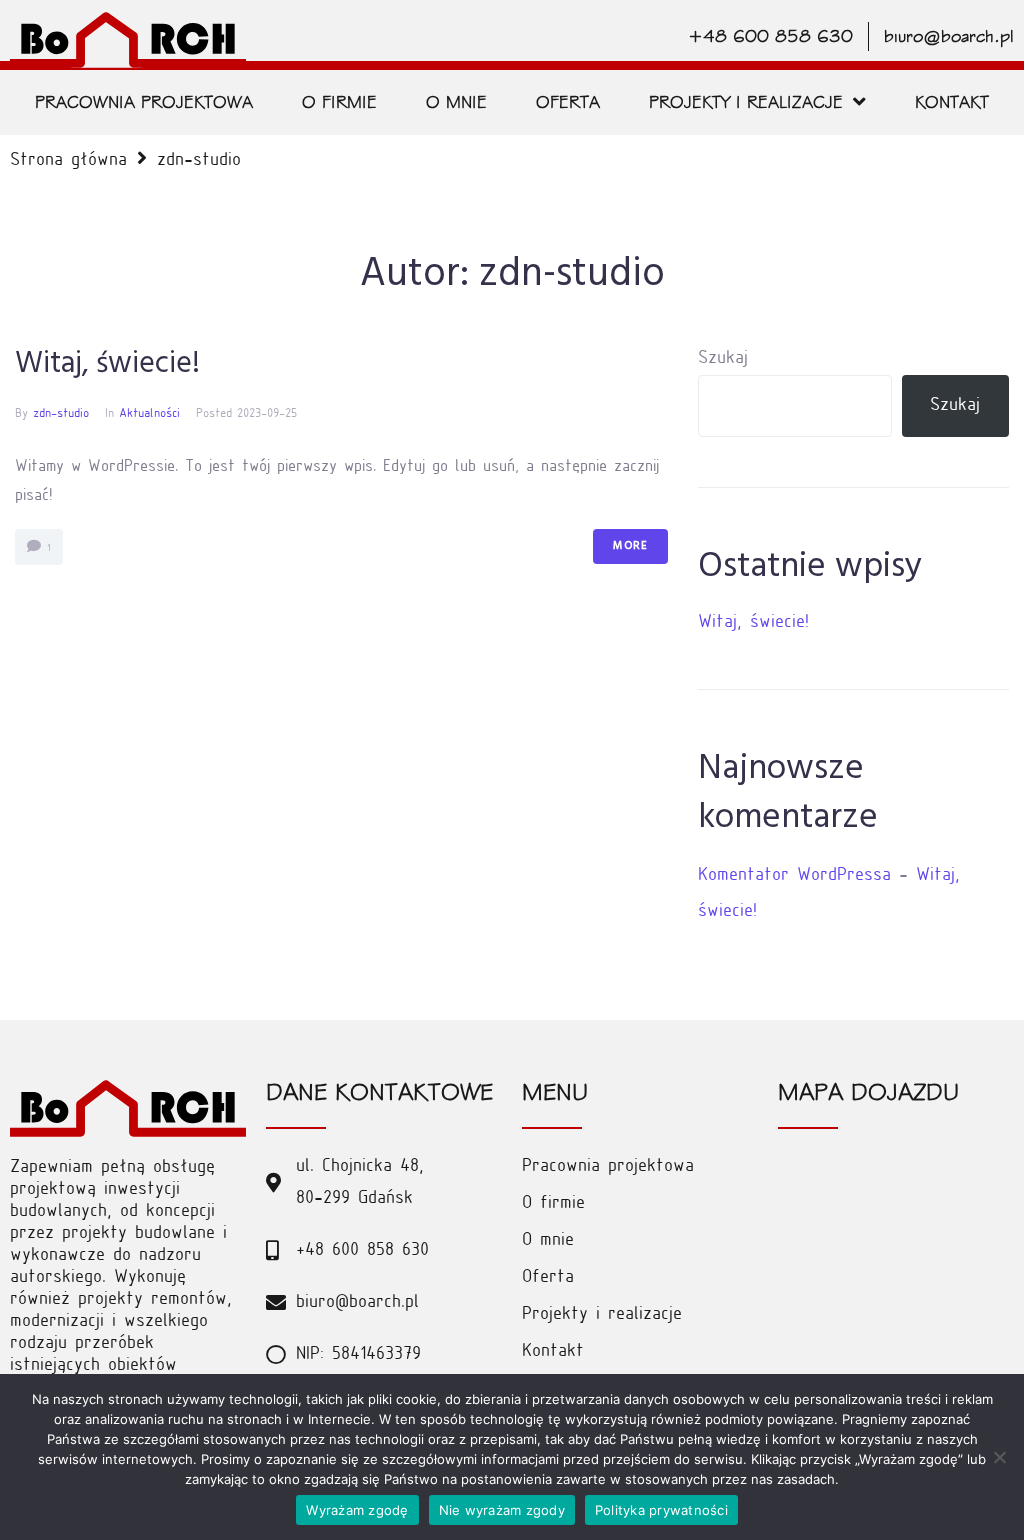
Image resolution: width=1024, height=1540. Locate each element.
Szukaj (723, 358)
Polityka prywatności (661, 1510)
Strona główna (68, 160)
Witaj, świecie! (107, 364)
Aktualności (149, 414)
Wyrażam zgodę (357, 1510)
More (630, 546)
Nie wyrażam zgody (502, 1510)
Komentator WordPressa (794, 875)
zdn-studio (61, 414)
